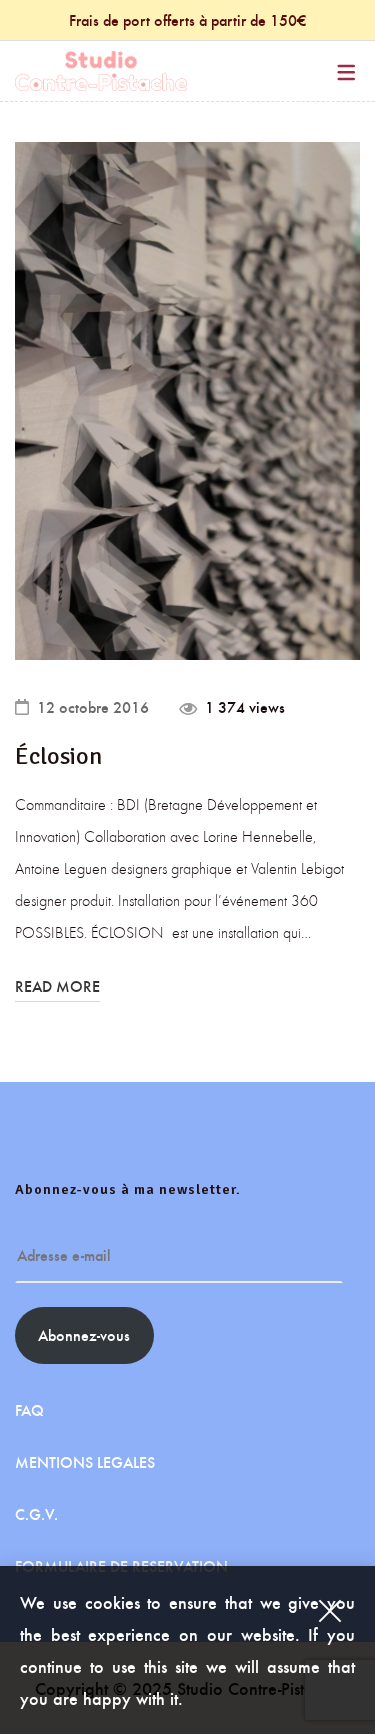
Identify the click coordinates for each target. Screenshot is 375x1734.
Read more (57, 986)
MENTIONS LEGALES (85, 1462)
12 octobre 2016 (93, 707)
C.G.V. (36, 1514)
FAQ (29, 1410)
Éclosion (58, 756)
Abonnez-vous (84, 1334)
